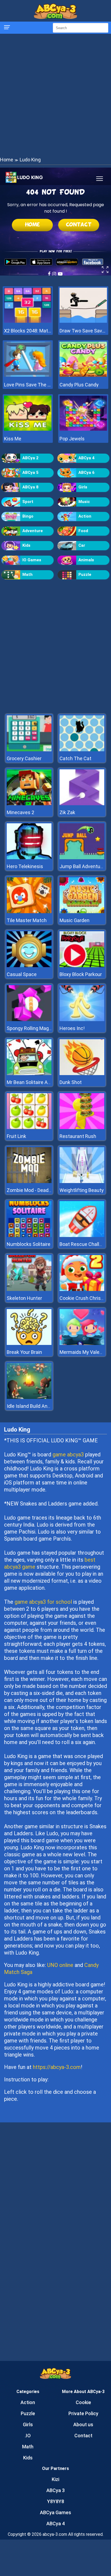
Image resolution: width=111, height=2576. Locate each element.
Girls (83, 487)
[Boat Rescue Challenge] (82, 1236)
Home (7, 160)
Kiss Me (13, 439)
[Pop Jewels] (83, 429)
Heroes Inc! (72, 1028)
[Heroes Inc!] (82, 1020)
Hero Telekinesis (25, 866)
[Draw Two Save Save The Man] (83, 321)
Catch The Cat (75, 758)
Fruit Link (16, 1136)
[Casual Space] (29, 966)
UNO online (60, 1965)
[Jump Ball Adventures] (82, 858)
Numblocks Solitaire (29, 1244)
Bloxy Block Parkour (81, 974)
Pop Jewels (72, 439)
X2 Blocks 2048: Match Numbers (28, 331)
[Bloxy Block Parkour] (82, 966)
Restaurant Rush (78, 1136)
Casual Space (22, 974)
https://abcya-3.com (57, 2067)
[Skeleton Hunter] (29, 1289)
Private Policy (83, 2413)
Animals (86, 560)
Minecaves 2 (20, 812)
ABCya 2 (30, 458)
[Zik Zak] (82, 804)
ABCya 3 (55, 2490)
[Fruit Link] (29, 1128)
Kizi (55, 2479)
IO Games (32, 560)
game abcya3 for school (43, 1602)
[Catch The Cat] (82, 750)
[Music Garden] (82, 912)
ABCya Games (55, 2512)
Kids (26, 545)
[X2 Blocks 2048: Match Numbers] (28, 321)
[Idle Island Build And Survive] (29, 1397)
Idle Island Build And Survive (37, 1406)
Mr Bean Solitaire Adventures (38, 1082)
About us (83, 2424)
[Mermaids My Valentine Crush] (82, 1343)
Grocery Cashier (24, 758)
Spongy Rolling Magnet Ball (36, 1028)
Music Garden (74, 920)
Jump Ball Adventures (83, 866)
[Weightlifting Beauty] (82, 1182)
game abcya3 (68, 1454)
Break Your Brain (24, 1352)
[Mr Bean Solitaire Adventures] (29, 1074)
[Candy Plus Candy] (83, 375)
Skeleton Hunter (24, 1298)
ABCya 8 (30, 487)
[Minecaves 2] (29, 804)
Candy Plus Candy (79, 385)
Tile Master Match (27, 920)
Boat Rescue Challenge (85, 1244)
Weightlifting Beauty (82, 1190)
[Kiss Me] (28, 429)
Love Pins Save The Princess (28, 385)
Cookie (83, 2402)
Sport (28, 502)
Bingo (28, 516)
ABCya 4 (86, 458)
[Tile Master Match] (29, 912)
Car (82, 545)
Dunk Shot (71, 1082)
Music (84, 502)
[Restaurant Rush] (82, 1128)
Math (27, 575)
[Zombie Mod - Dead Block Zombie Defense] (29, 1182)
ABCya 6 (86, 473)
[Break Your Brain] (29, 1343)
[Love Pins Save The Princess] (28, 375)
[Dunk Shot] (82, 1074)
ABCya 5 (30, 473)
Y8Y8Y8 (56, 2501)
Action (85, 516)
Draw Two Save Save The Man (83, 331)
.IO (28, 2436)
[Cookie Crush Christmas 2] (82, 1289)
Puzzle (85, 575)
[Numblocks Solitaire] (29, 1236)
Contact (83, 2436)
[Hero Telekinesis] (29, 858)
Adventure (33, 531)
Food (83, 531)
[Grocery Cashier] (29, 750)
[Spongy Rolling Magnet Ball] (29, 1020)
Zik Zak (67, 812)
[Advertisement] (55, 95)
